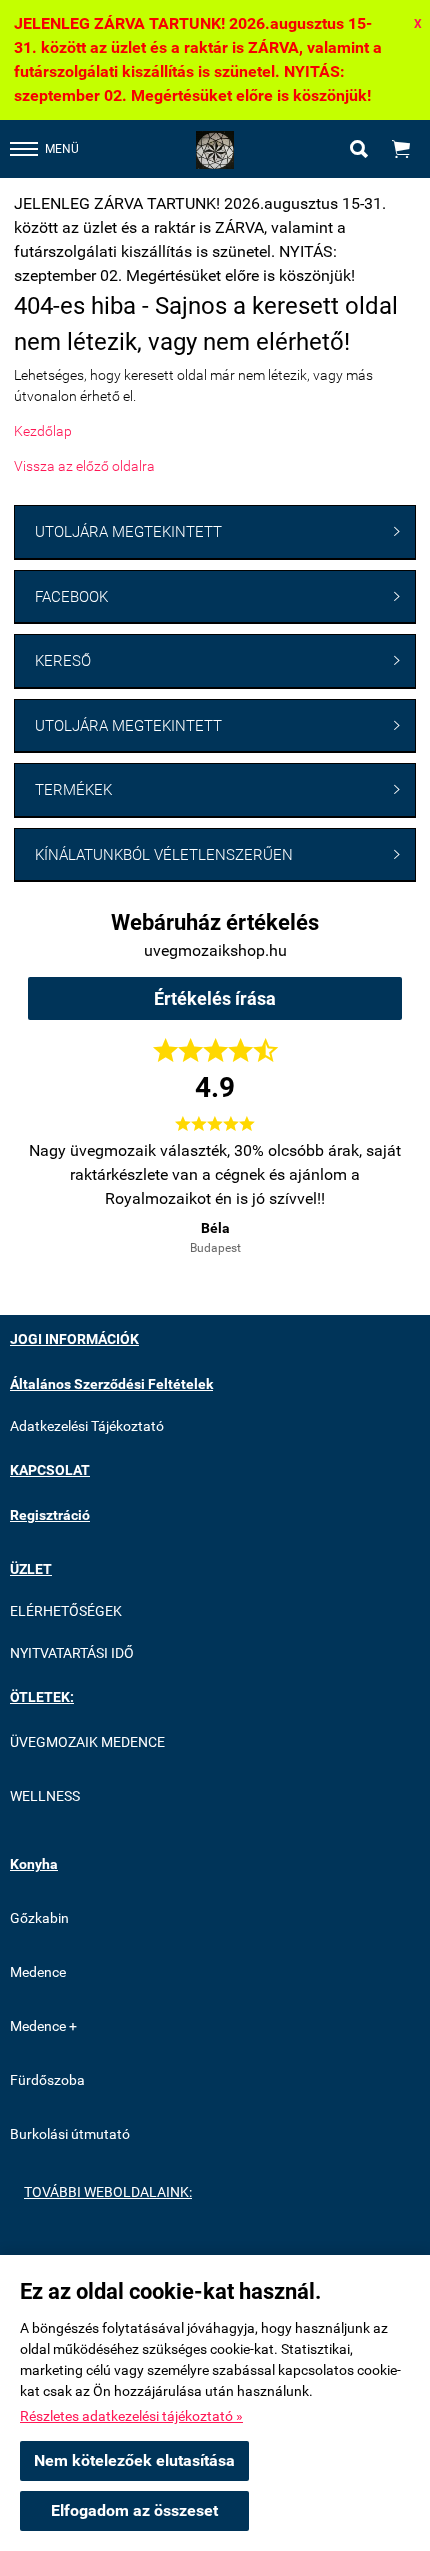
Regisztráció (50, 1515)
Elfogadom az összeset (134, 2510)
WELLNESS (45, 1796)
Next (367, 1195)
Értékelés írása (215, 998)
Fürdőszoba (47, 2080)
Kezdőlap (43, 431)
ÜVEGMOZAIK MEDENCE (87, 1742)
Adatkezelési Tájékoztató (87, 1426)
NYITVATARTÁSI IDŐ (72, 1653)
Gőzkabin (39, 1918)
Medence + (43, 2026)
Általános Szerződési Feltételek (111, 1384)
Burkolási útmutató (70, 2134)
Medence (38, 1972)
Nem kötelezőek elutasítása (134, 2460)
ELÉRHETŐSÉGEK (66, 1611)
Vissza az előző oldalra (84, 466)
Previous (63, 1195)
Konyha (34, 1864)
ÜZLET (31, 1569)
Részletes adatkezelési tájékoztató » (131, 2416)
